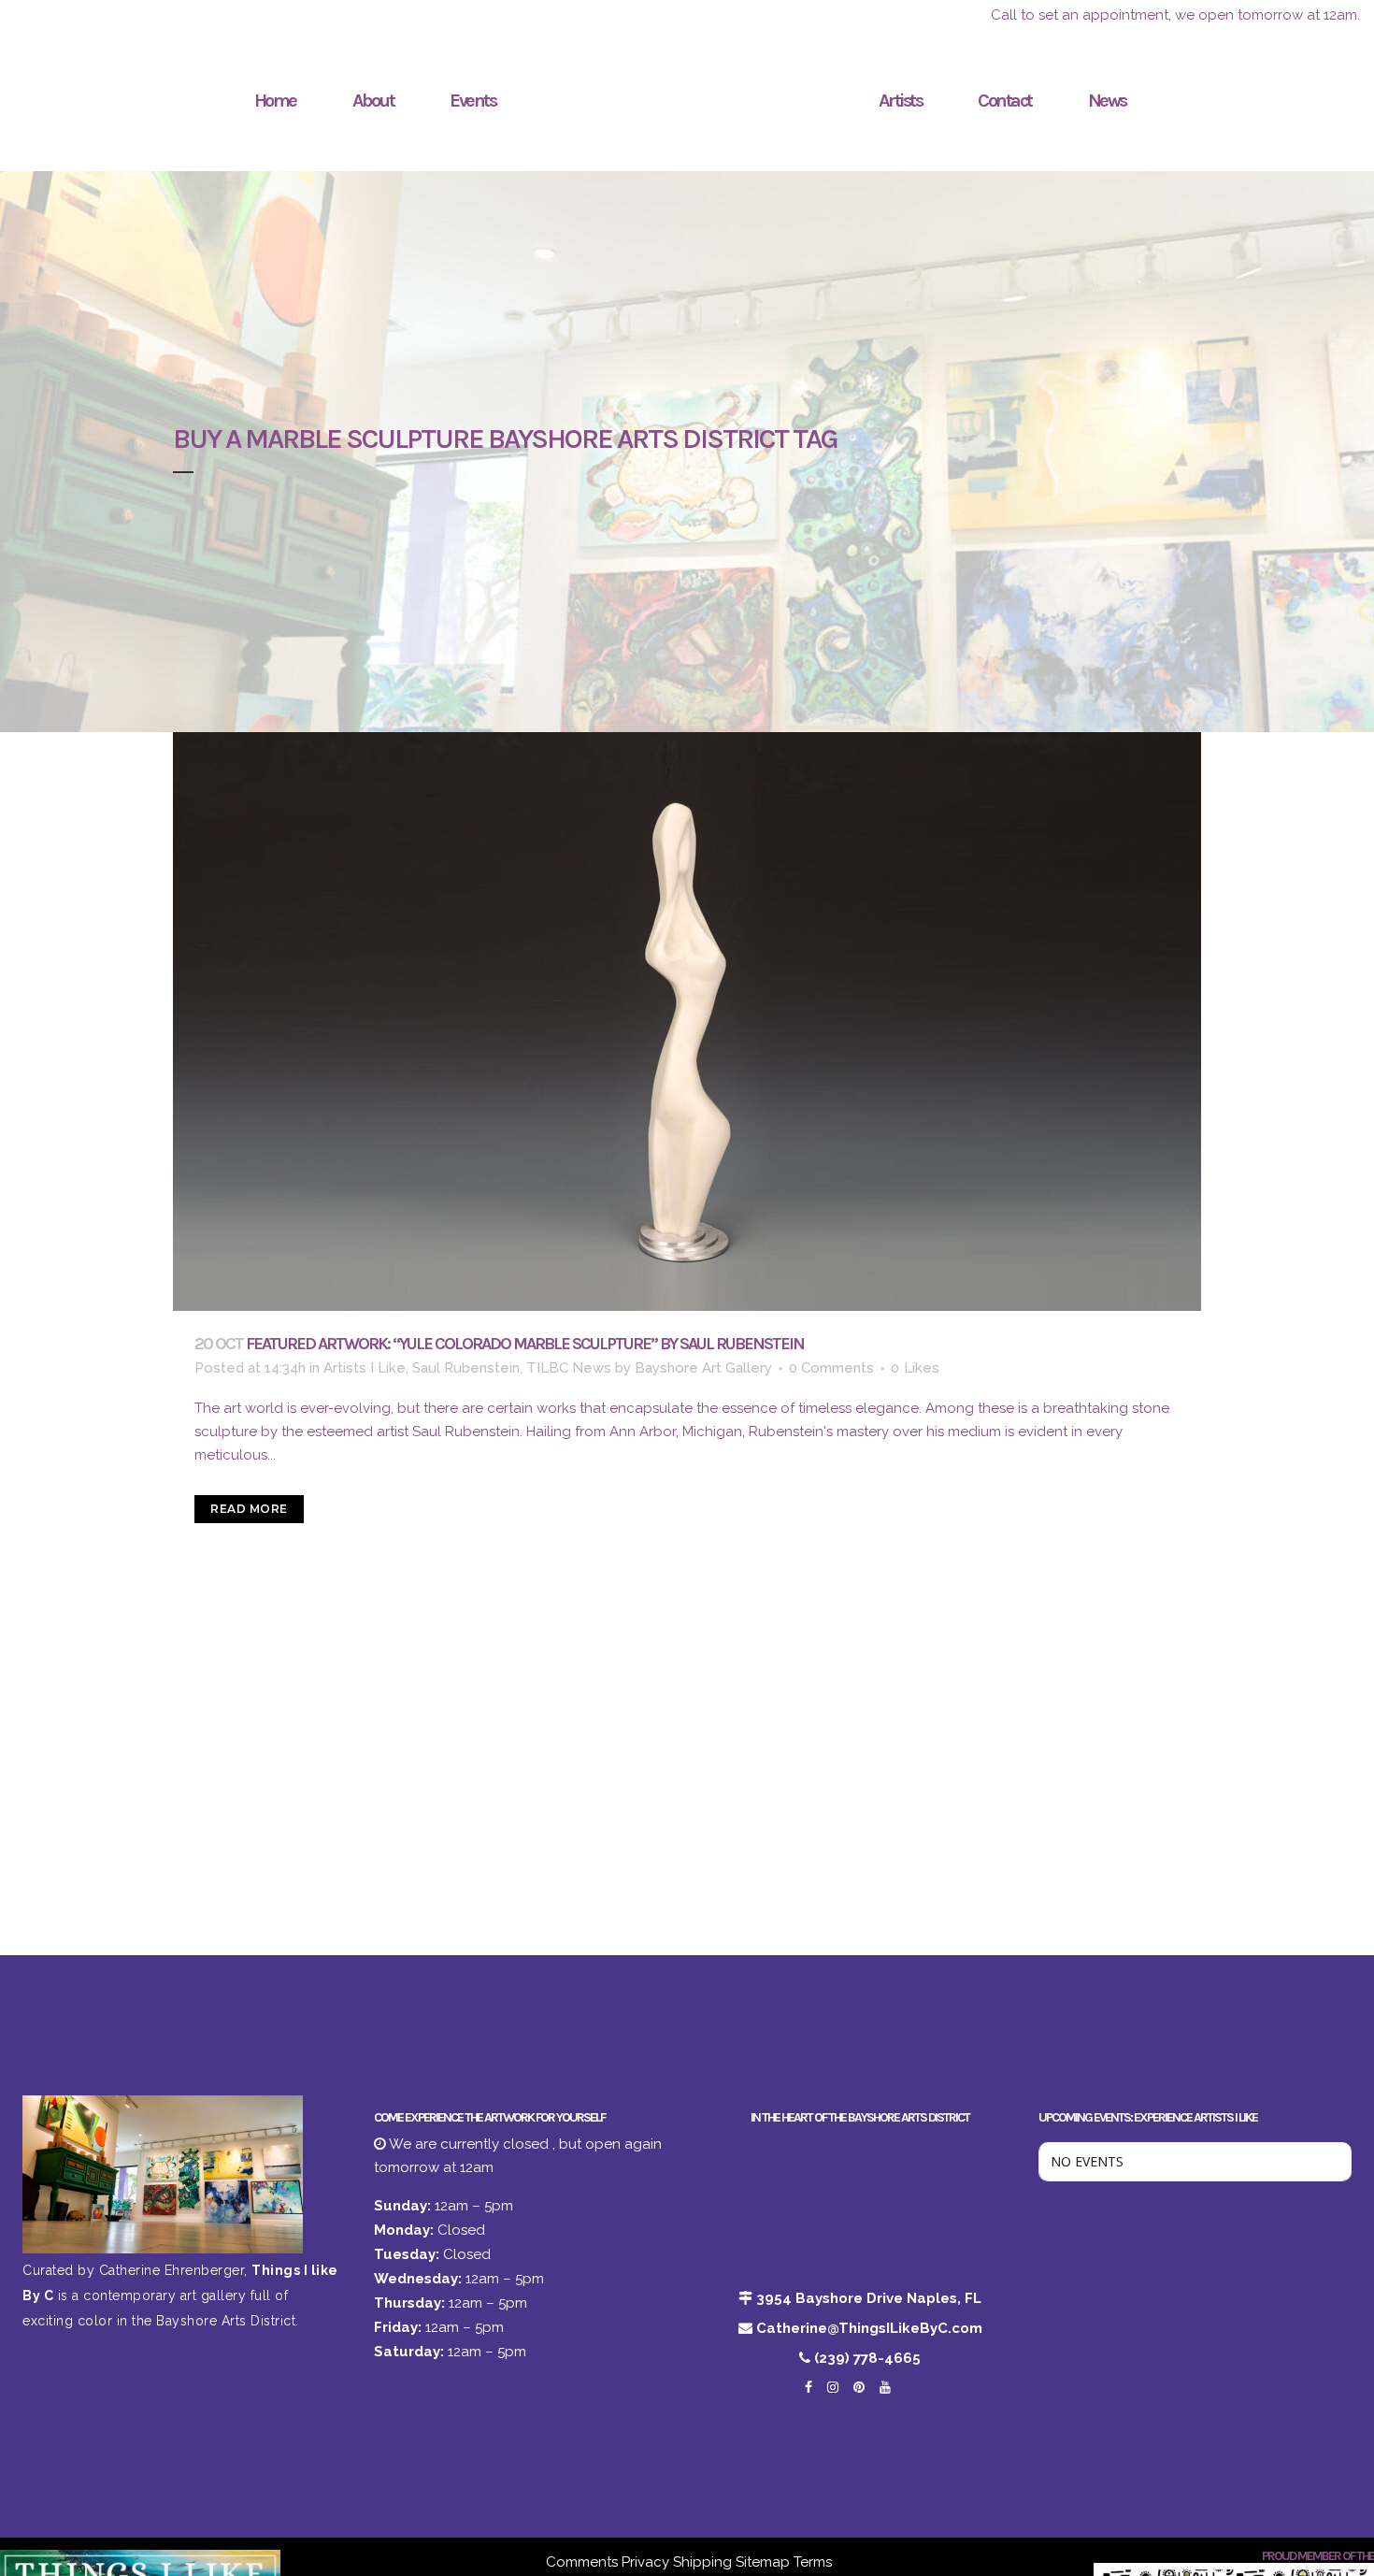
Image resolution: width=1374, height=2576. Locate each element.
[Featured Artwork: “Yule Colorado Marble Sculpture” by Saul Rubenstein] (687, 1022)
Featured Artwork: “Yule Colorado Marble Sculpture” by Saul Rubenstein (525, 1344)
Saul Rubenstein (466, 1368)
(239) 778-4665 (867, 2358)
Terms (813, 2562)
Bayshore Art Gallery (703, 1368)
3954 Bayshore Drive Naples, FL (869, 2298)
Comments (582, 2562)
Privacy (645, 2562)
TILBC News (569, 1368)
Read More (249, 1509)
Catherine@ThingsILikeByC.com (869, 2328)
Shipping (702, 2562)
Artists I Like (365, 1368)
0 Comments (831, 1368)
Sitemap (763, 2562)
